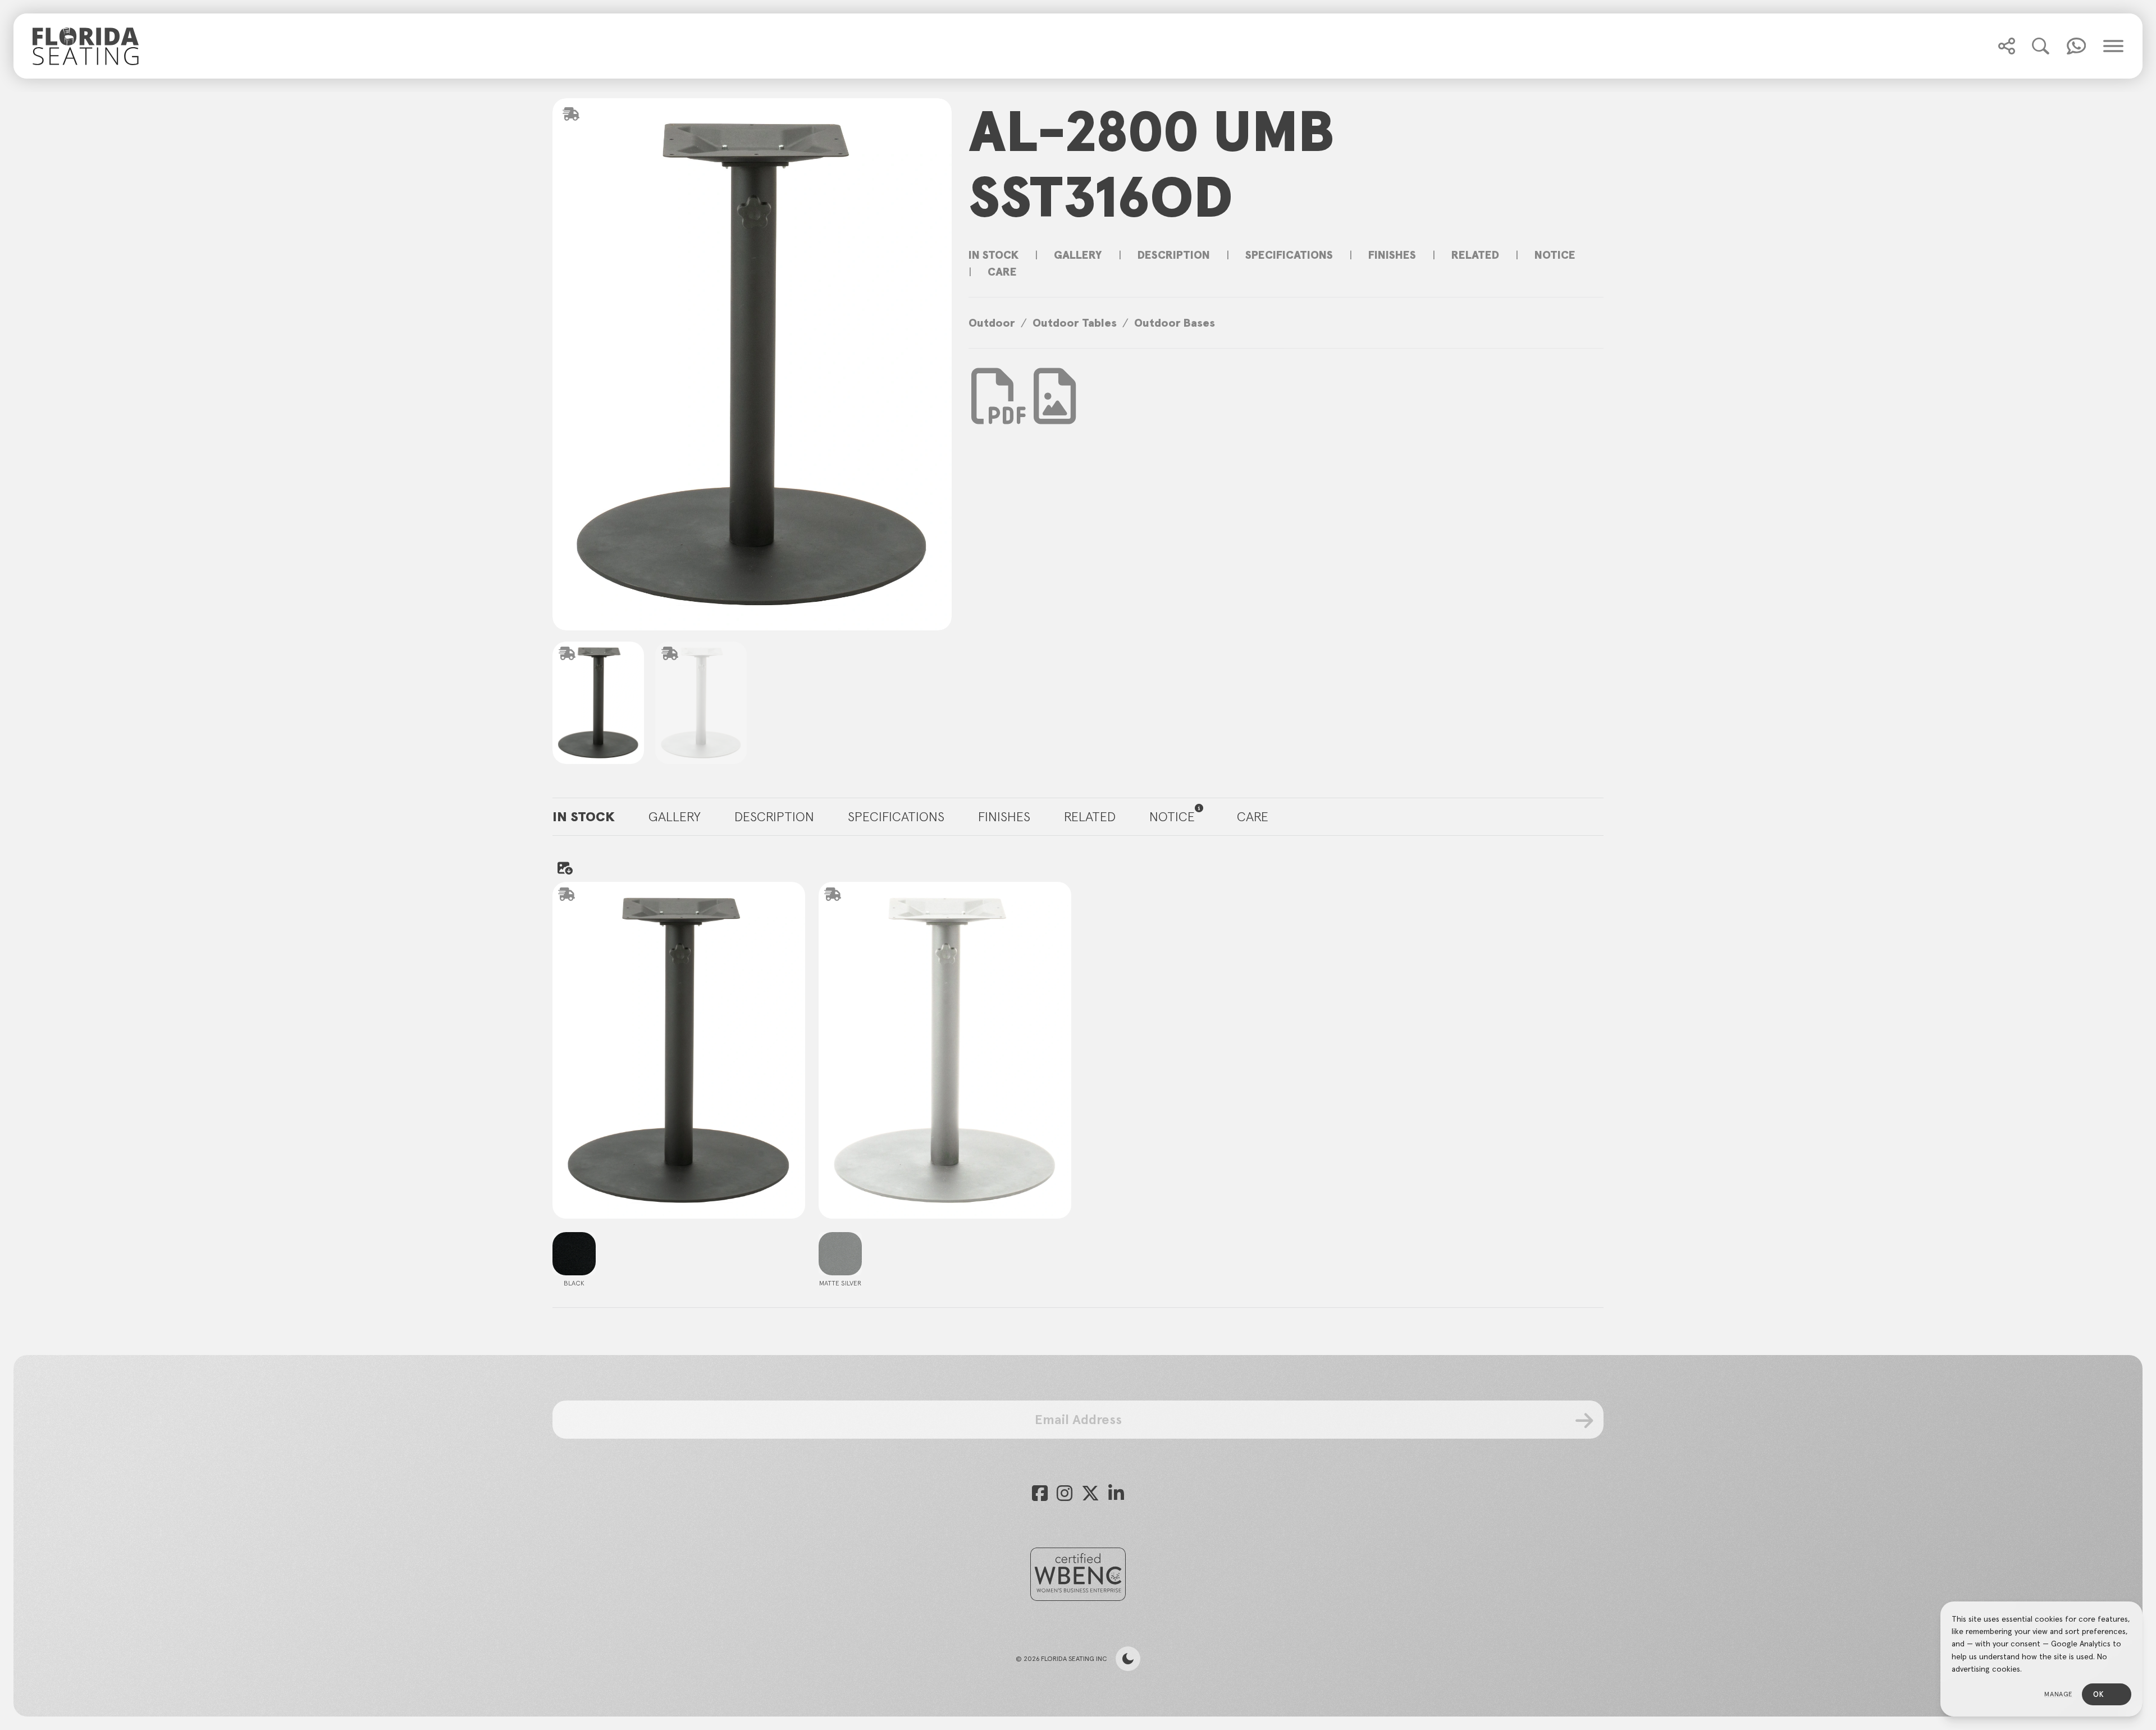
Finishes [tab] (1004, 816)
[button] (2007, 46)
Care (1002, 272)
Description (1174, 255)
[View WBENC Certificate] (1078, 1574)
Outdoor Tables (1075, 323)
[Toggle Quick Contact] (2007, 46)
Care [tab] (1253, 816)
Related (1475, 255)
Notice (1555, 255)
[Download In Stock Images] (564, 868)
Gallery (1078, 255)
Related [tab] (1090, 816)
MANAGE (2059, 1694)
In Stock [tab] (584, 816)
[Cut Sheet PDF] (999, 413)
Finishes (1392, 255)
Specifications (1289, 255)
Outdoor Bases (1175, 323)
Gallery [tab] (675, 816)
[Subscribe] (1585, 1421)
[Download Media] (1055, 396)
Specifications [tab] (896, 816)
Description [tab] (774, 816)
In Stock (994, 255)
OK (2098, 1694)
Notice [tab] (1172, 816)
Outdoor (992, 323)
